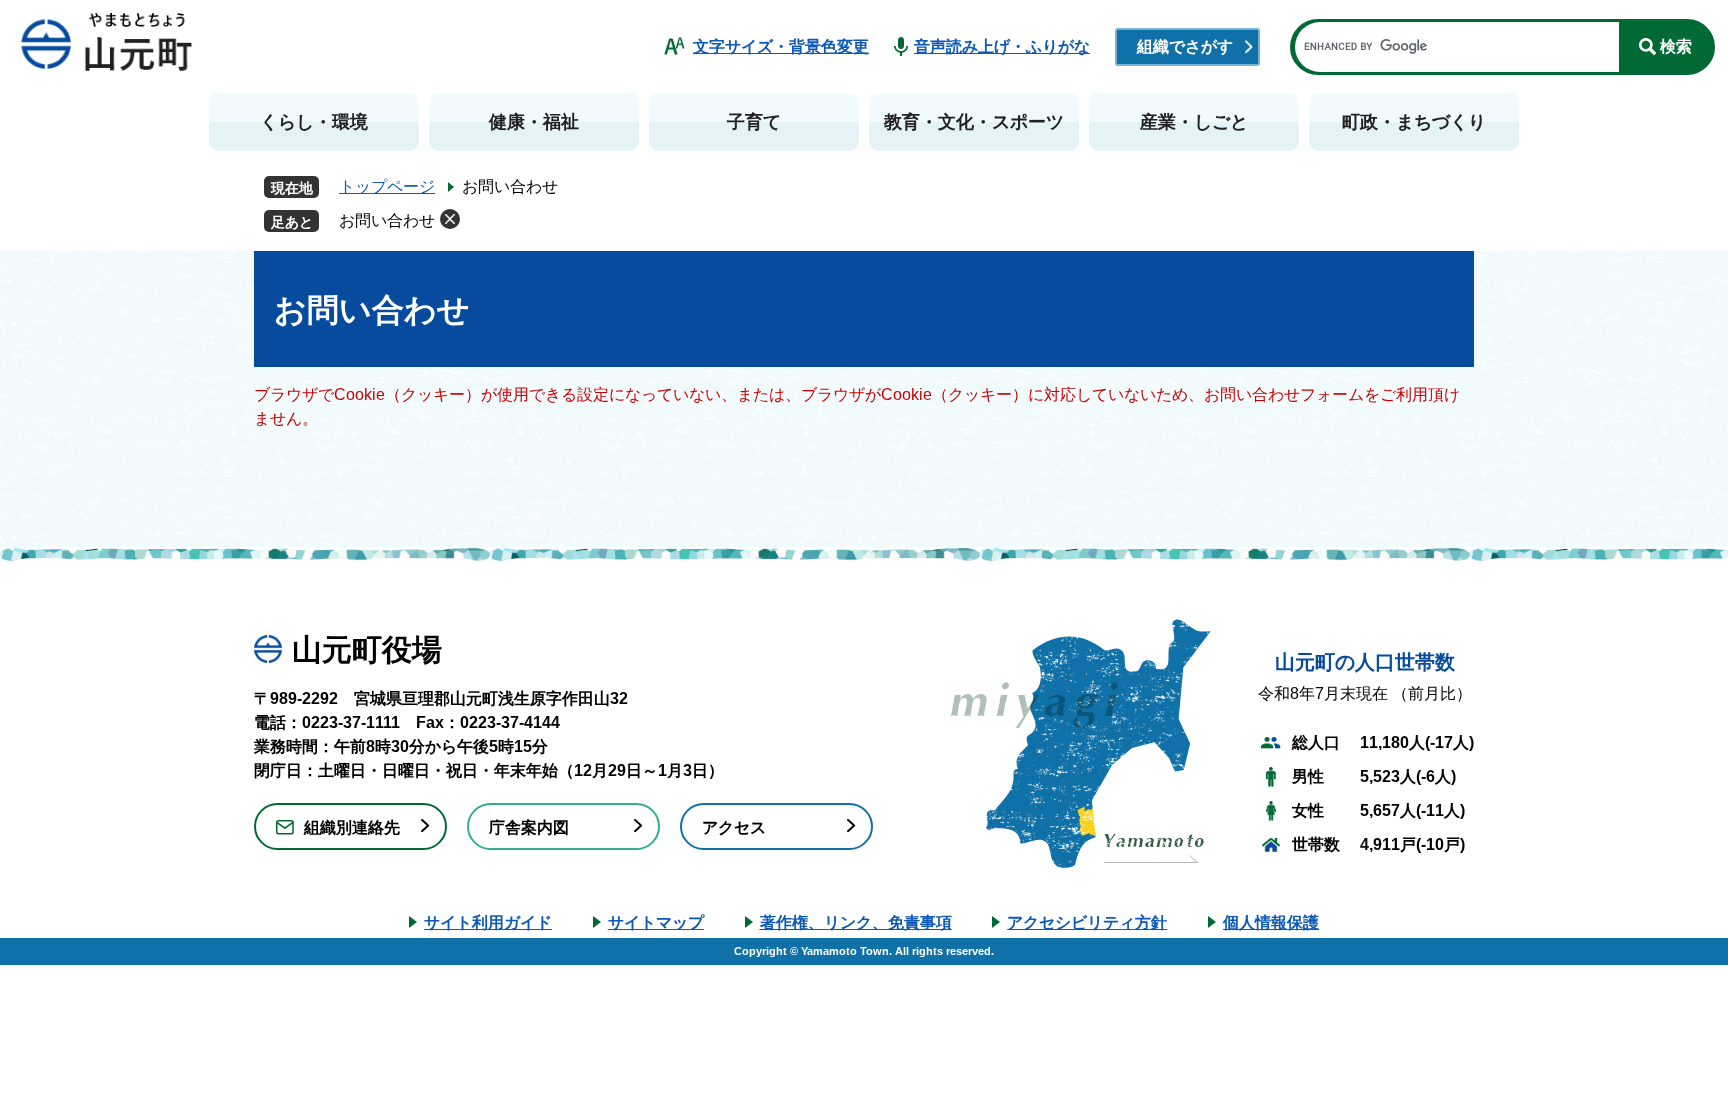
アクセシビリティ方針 (1087, 922)
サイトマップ (656, 922)
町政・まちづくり (1414, 122)
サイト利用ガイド (488, 922)
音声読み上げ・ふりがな (1002, 46)
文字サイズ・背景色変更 (781, 46)
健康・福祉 (534, 122)
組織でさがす (1185, 46)
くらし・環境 (314, 122)
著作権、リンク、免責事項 (856, 922)
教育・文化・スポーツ (974, 122)
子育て (754, 122)
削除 (450, 219)
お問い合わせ (387, 220)
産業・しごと (1194, 122)
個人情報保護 (1271, 922)
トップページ (387, 186)
